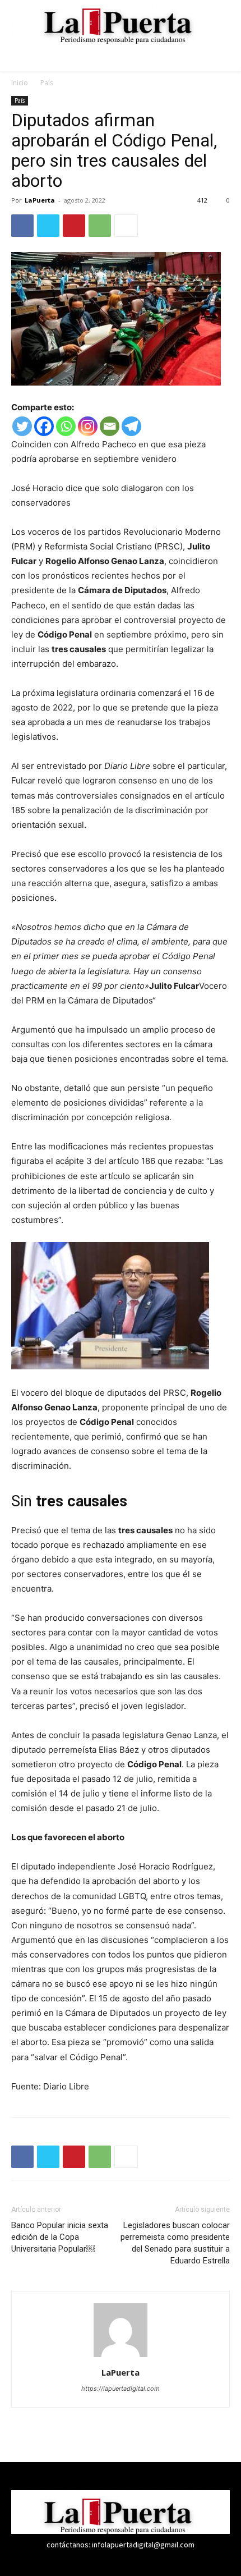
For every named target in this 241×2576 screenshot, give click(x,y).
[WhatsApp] (100, 226)
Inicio (20, 83)
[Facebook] (22, 226)
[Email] (110, 426)
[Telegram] (131, 426)
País (47, 83)
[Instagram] (88, 426)
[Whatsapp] (66, 426)
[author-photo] (121, 2357)
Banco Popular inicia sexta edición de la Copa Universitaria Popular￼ (60, 2237)
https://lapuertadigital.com (121, 2389)
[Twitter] (48, 226)
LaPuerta (40, 200)
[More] (126, 226)
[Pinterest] (74, 226)
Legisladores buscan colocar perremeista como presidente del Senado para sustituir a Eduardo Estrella (175, 2243)
